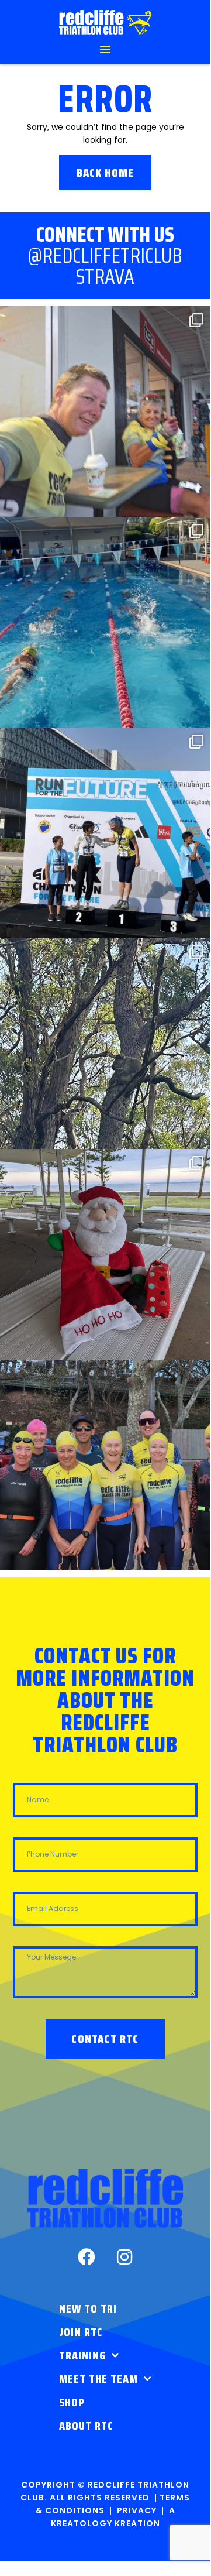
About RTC (86, 2426)
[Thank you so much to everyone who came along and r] (105, 1254)
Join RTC (81, 2332)
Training (82, 2355)
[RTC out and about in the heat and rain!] (105, 411)
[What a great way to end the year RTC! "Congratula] (105, 622)
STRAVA (105, 277)
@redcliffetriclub (105, 255)
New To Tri (88, 2309)
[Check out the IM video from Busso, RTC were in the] (105, 1465)
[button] (105, 49)
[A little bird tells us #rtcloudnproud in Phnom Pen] (105, 833)
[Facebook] (87, 2257)
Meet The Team (98, 2379)
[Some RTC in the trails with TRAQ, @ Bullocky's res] (105, 1044)
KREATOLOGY (82, 2523)
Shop (72, 2402)
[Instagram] (124, 2257)
